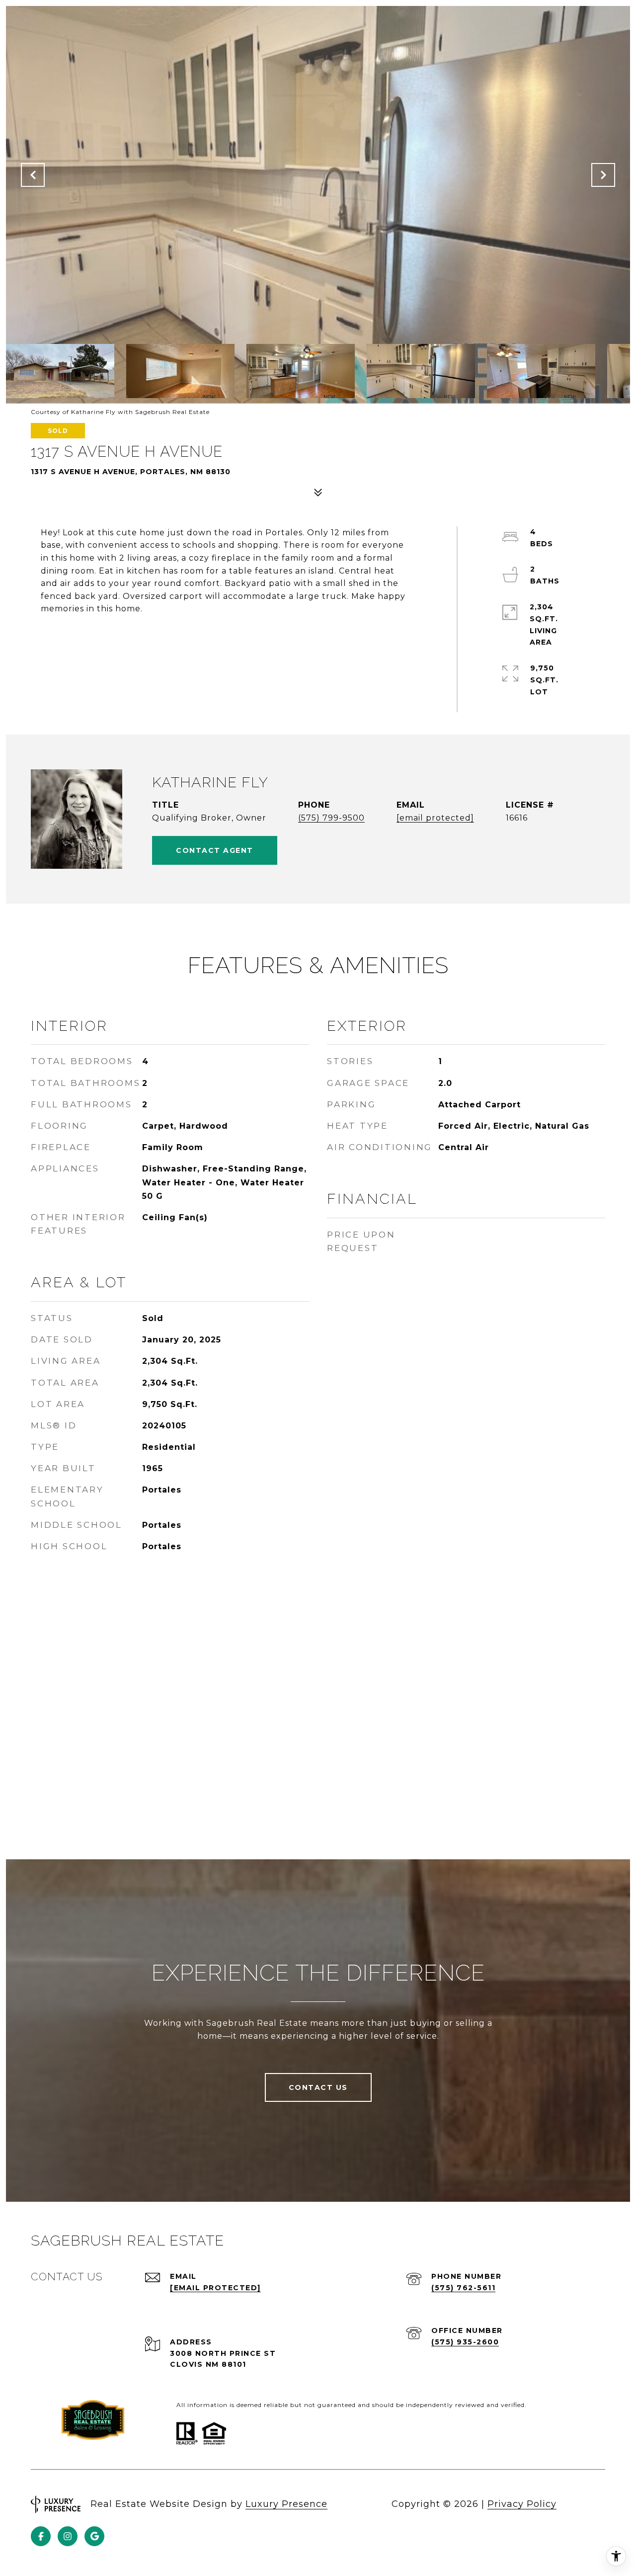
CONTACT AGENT (215, 850)
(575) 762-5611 (463, 2288)
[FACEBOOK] (41, 2536)
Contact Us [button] (318, 2087)
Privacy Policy (522, 2504)
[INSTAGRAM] (68, 2536)
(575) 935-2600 (465, 2342)
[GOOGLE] (94, 2536)
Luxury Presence (286, 2504)
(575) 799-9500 (331, 818)
